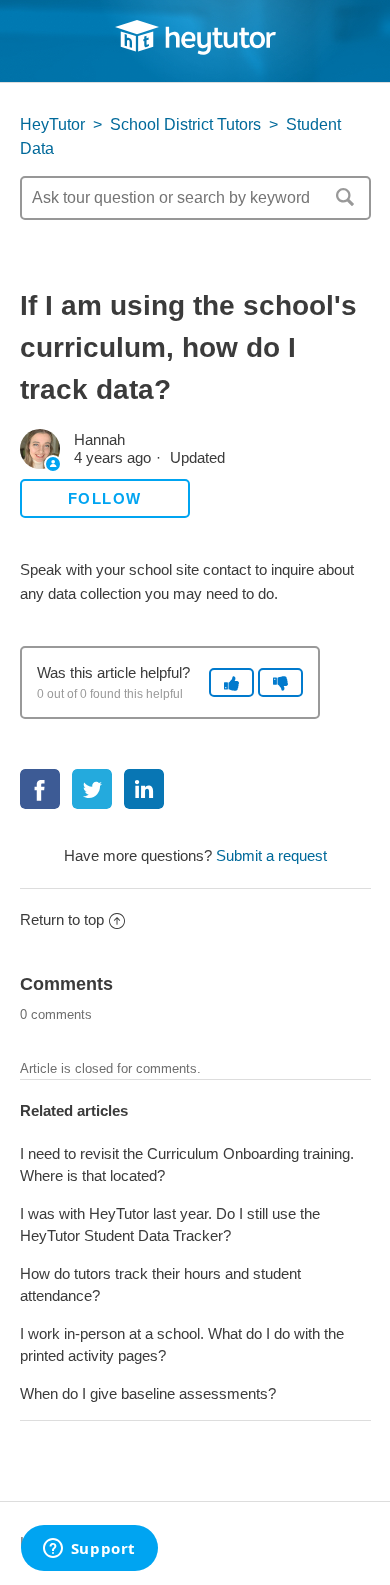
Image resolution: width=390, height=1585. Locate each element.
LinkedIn (144, 789)
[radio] (231, 682)
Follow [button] (105, 498)
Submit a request (271, 855)
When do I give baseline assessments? (148, 1393)
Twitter (92, 789)
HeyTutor (52, 124)
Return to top (62, 919)
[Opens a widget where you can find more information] (89, 1550)
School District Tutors (185, 124)
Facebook (40, 789)
